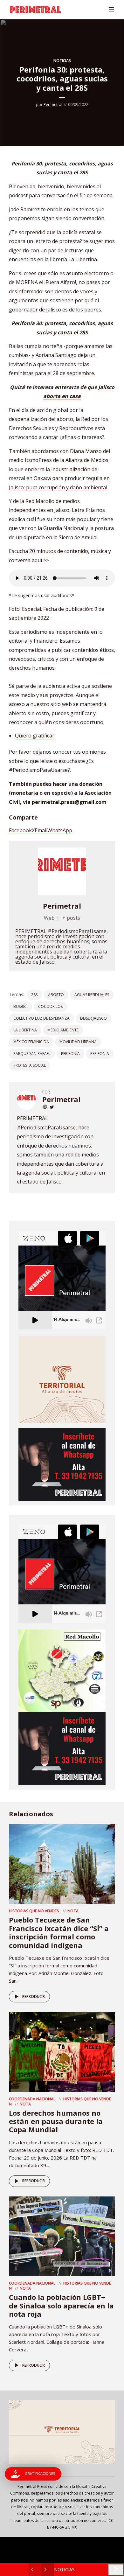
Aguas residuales (92, 995)
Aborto (56, 995)
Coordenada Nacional (32, 2099)
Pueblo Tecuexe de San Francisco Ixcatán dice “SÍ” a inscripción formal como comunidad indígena (59, 1932)
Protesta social (30, 1065)
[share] (116, 2569)
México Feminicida (31, 1042)
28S (34, 995)
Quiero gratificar (35, 736)
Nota (73, 1911)
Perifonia (100, 1054)
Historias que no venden (34, 1911)
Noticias (62, 61)
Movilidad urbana (78, 1042)
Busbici (21, 1006)
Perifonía (70, 1054)
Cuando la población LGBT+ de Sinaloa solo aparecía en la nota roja (61, 2305)
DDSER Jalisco (93, 1018)
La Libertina (25, 1030)
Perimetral (53, 105)
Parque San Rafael (32, 1054)
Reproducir (34, 1997)
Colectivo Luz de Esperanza (41, 1018)
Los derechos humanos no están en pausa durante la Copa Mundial (56, 2121)
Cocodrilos (50, 1006)
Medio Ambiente (63, 1030)
